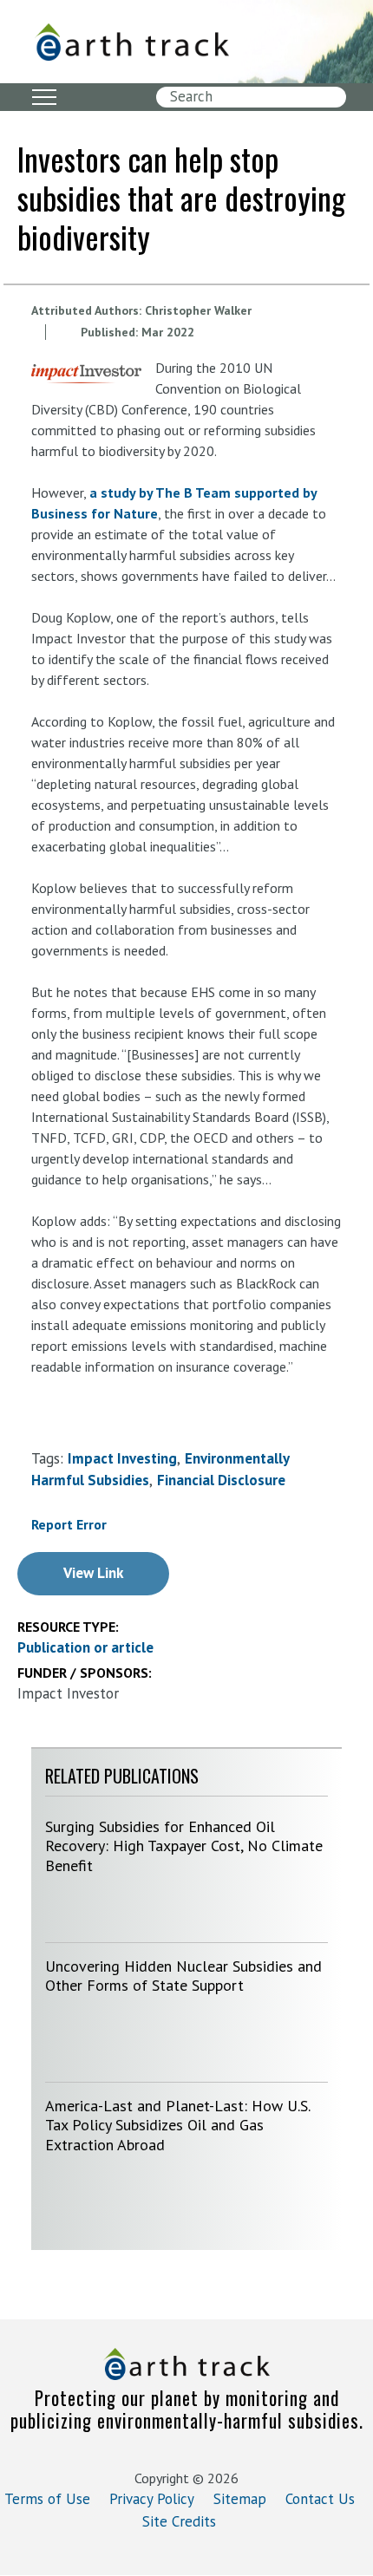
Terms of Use (47, 2499)
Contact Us (320, 2499)
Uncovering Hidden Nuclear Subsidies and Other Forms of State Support (183, 1976)
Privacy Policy (152, 2499)
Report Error (69, 1524)
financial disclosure (221, 1480)
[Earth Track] (147, 42)
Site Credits (179, 2521)
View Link (93, 1573)
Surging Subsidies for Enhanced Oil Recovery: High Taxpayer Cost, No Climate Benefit (184, 1846)
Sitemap (240, 2499)
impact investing (122, 1458)
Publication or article (85, 1647)
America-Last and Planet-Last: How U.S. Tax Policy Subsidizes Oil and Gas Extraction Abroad (177, 2125)
